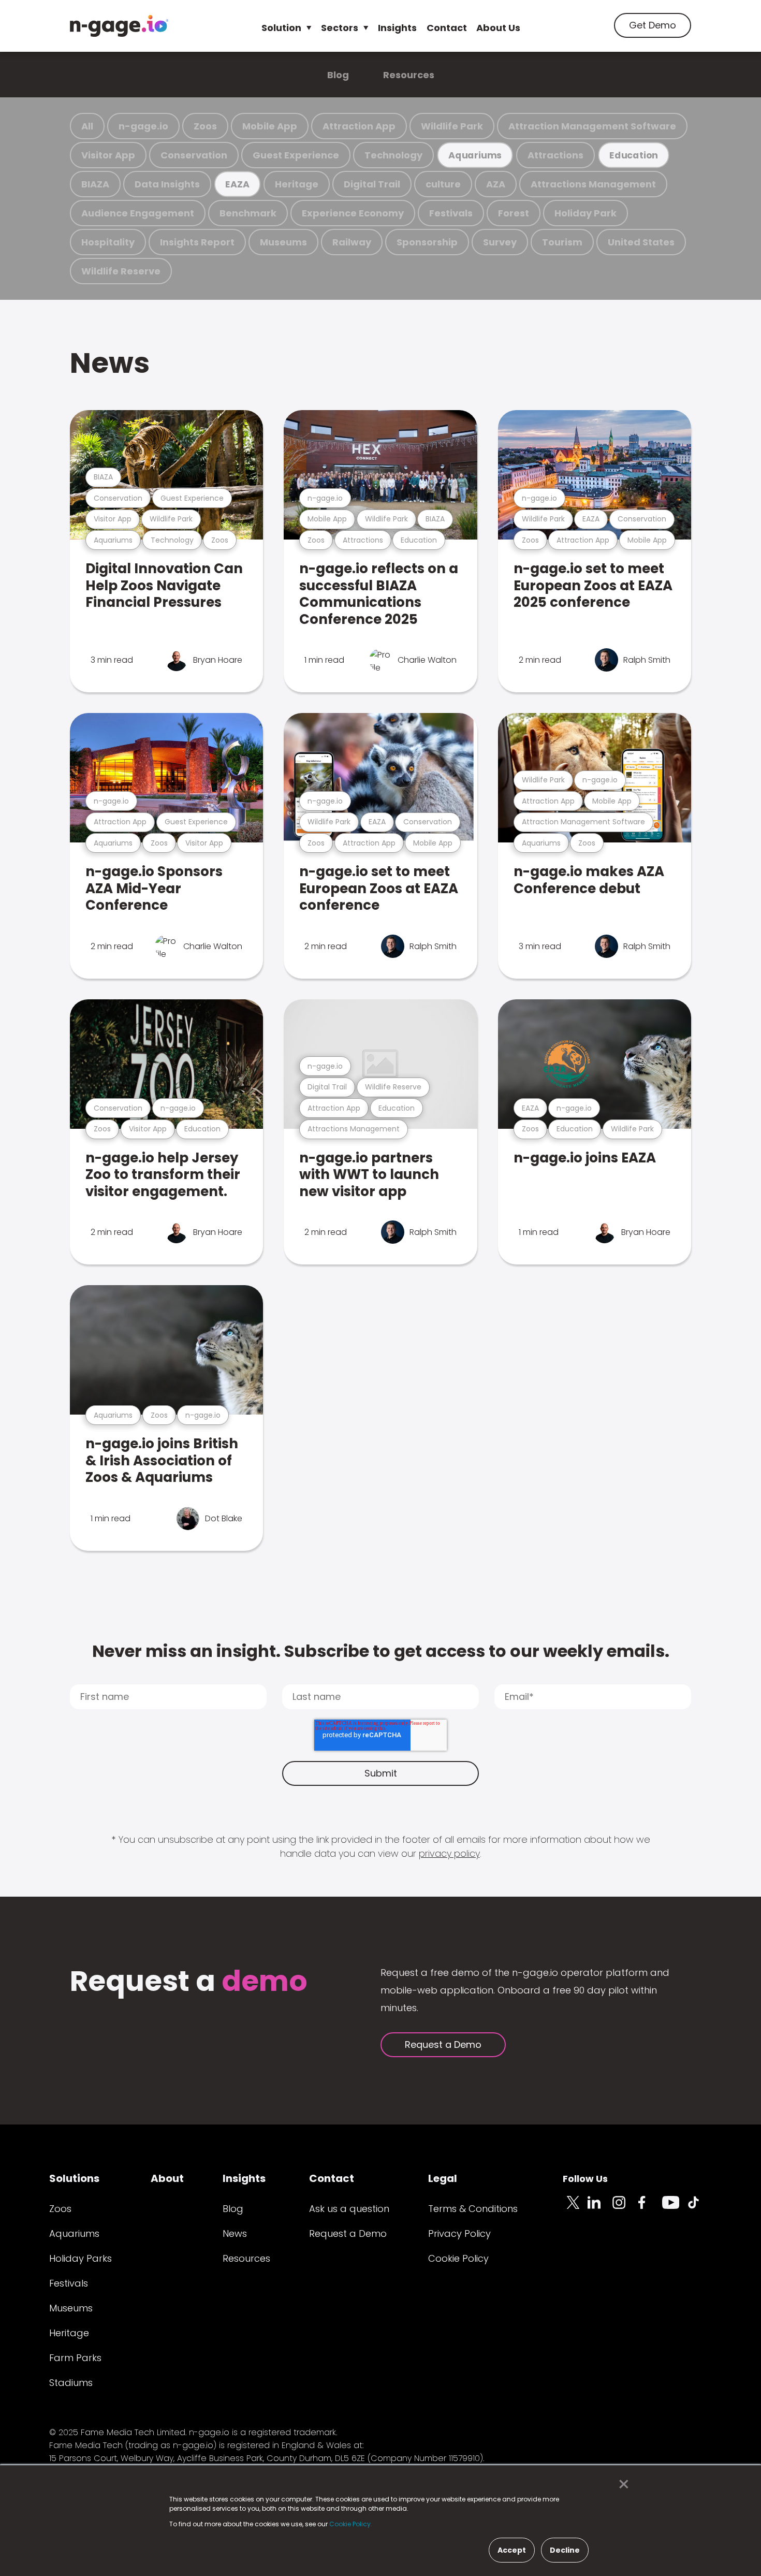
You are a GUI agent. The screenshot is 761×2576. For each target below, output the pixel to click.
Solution (281, 28)
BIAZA (95, 184)
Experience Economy (353, 213)
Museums (283, 242)
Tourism (562, 242)
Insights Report (197, 242)
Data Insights (167, 184)
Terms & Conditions (473, 2209)
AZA (496, 184)
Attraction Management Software (592, 126)
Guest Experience (296, 155)
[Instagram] (625, 2208)
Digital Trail (372, 184)
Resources (409, 75)
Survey (500, 242)
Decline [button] (565, 2550)
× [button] (621, 2484)
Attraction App (359, 126)
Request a (189, 1982)
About (167, 2178)
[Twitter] (575, 2208)
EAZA (237, 184)
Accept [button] (512, 2550)
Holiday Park (586, 213)
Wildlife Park (452, 126)
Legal (443, 2178)
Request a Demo (443, 2044)
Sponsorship (427, 242)
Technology (393, 155)
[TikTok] (699, 2208)
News (110, 363)
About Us (498, 28)
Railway (352, 242)
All (87, 126)
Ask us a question (349, 2209)
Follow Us (585, 2179)
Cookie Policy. (351, 2524)
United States (641, 242)
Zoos (205, 126)
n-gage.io (143, 126)
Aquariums (475, 155)
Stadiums (71, 2383)
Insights (397, 28)
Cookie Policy (458, 2258)
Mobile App (270, 126)
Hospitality (108, 242)
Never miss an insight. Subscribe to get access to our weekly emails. (381, 1651)
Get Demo (653, 25)
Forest (514, 213)
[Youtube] (675, 2208)
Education (634, 155)
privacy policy (449, 1853)
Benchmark (248, 213)
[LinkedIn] (600, 2208)
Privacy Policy (459, 2233)
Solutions (74, 2178)
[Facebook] (650, 2208)
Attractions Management (593, 184)
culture (443, 184)
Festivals (451, 213)
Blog (338, 75)
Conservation (194, 155)
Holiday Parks (81, 2258)
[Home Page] (119, 26)
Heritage (297, 184)
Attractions (555, 155)
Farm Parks (75, 2358)
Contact (447, 28)
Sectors (340, 28)
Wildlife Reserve (121, 271)
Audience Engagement (138, 213)
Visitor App (108, 155)
